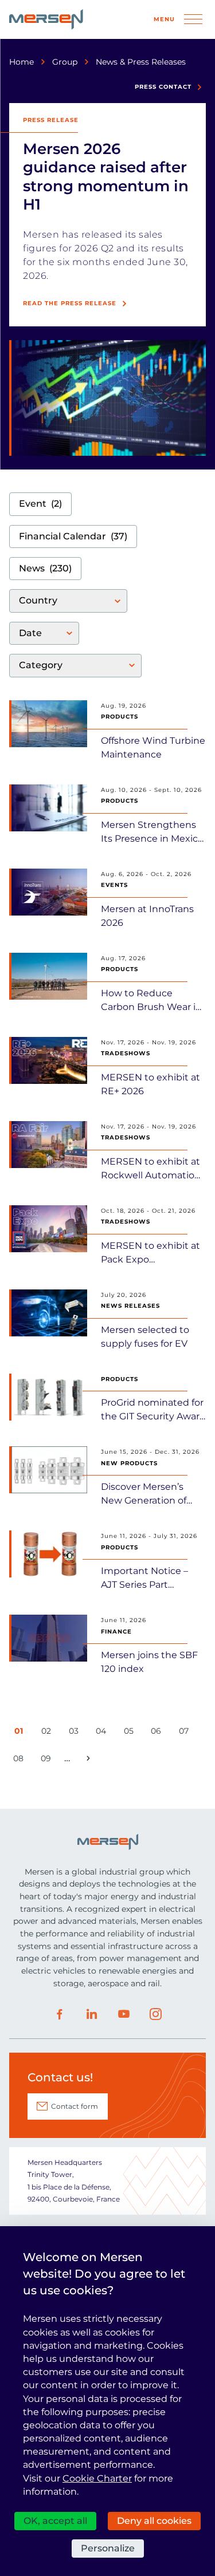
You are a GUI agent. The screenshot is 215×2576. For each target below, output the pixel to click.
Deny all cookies (154, 2521)
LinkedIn (92, 2014)
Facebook (60, 2014)
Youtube (124, 2014)
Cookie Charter (97, 2478)
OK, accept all (55, 2521)
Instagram (156, 2014)
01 (21, 1733)
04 (103, 1733)
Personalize (108, 2548)
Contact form (75, 2106)
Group (65, 62)
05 (131, 1733)
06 (158, 1733)
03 (76, 1733)
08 (20, 1760)
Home (21, 62)
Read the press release (70, 303)
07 (186, 1733)
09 (48, 1760)
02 (48, 1733)
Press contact (163, 87)
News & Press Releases (141, 62)
